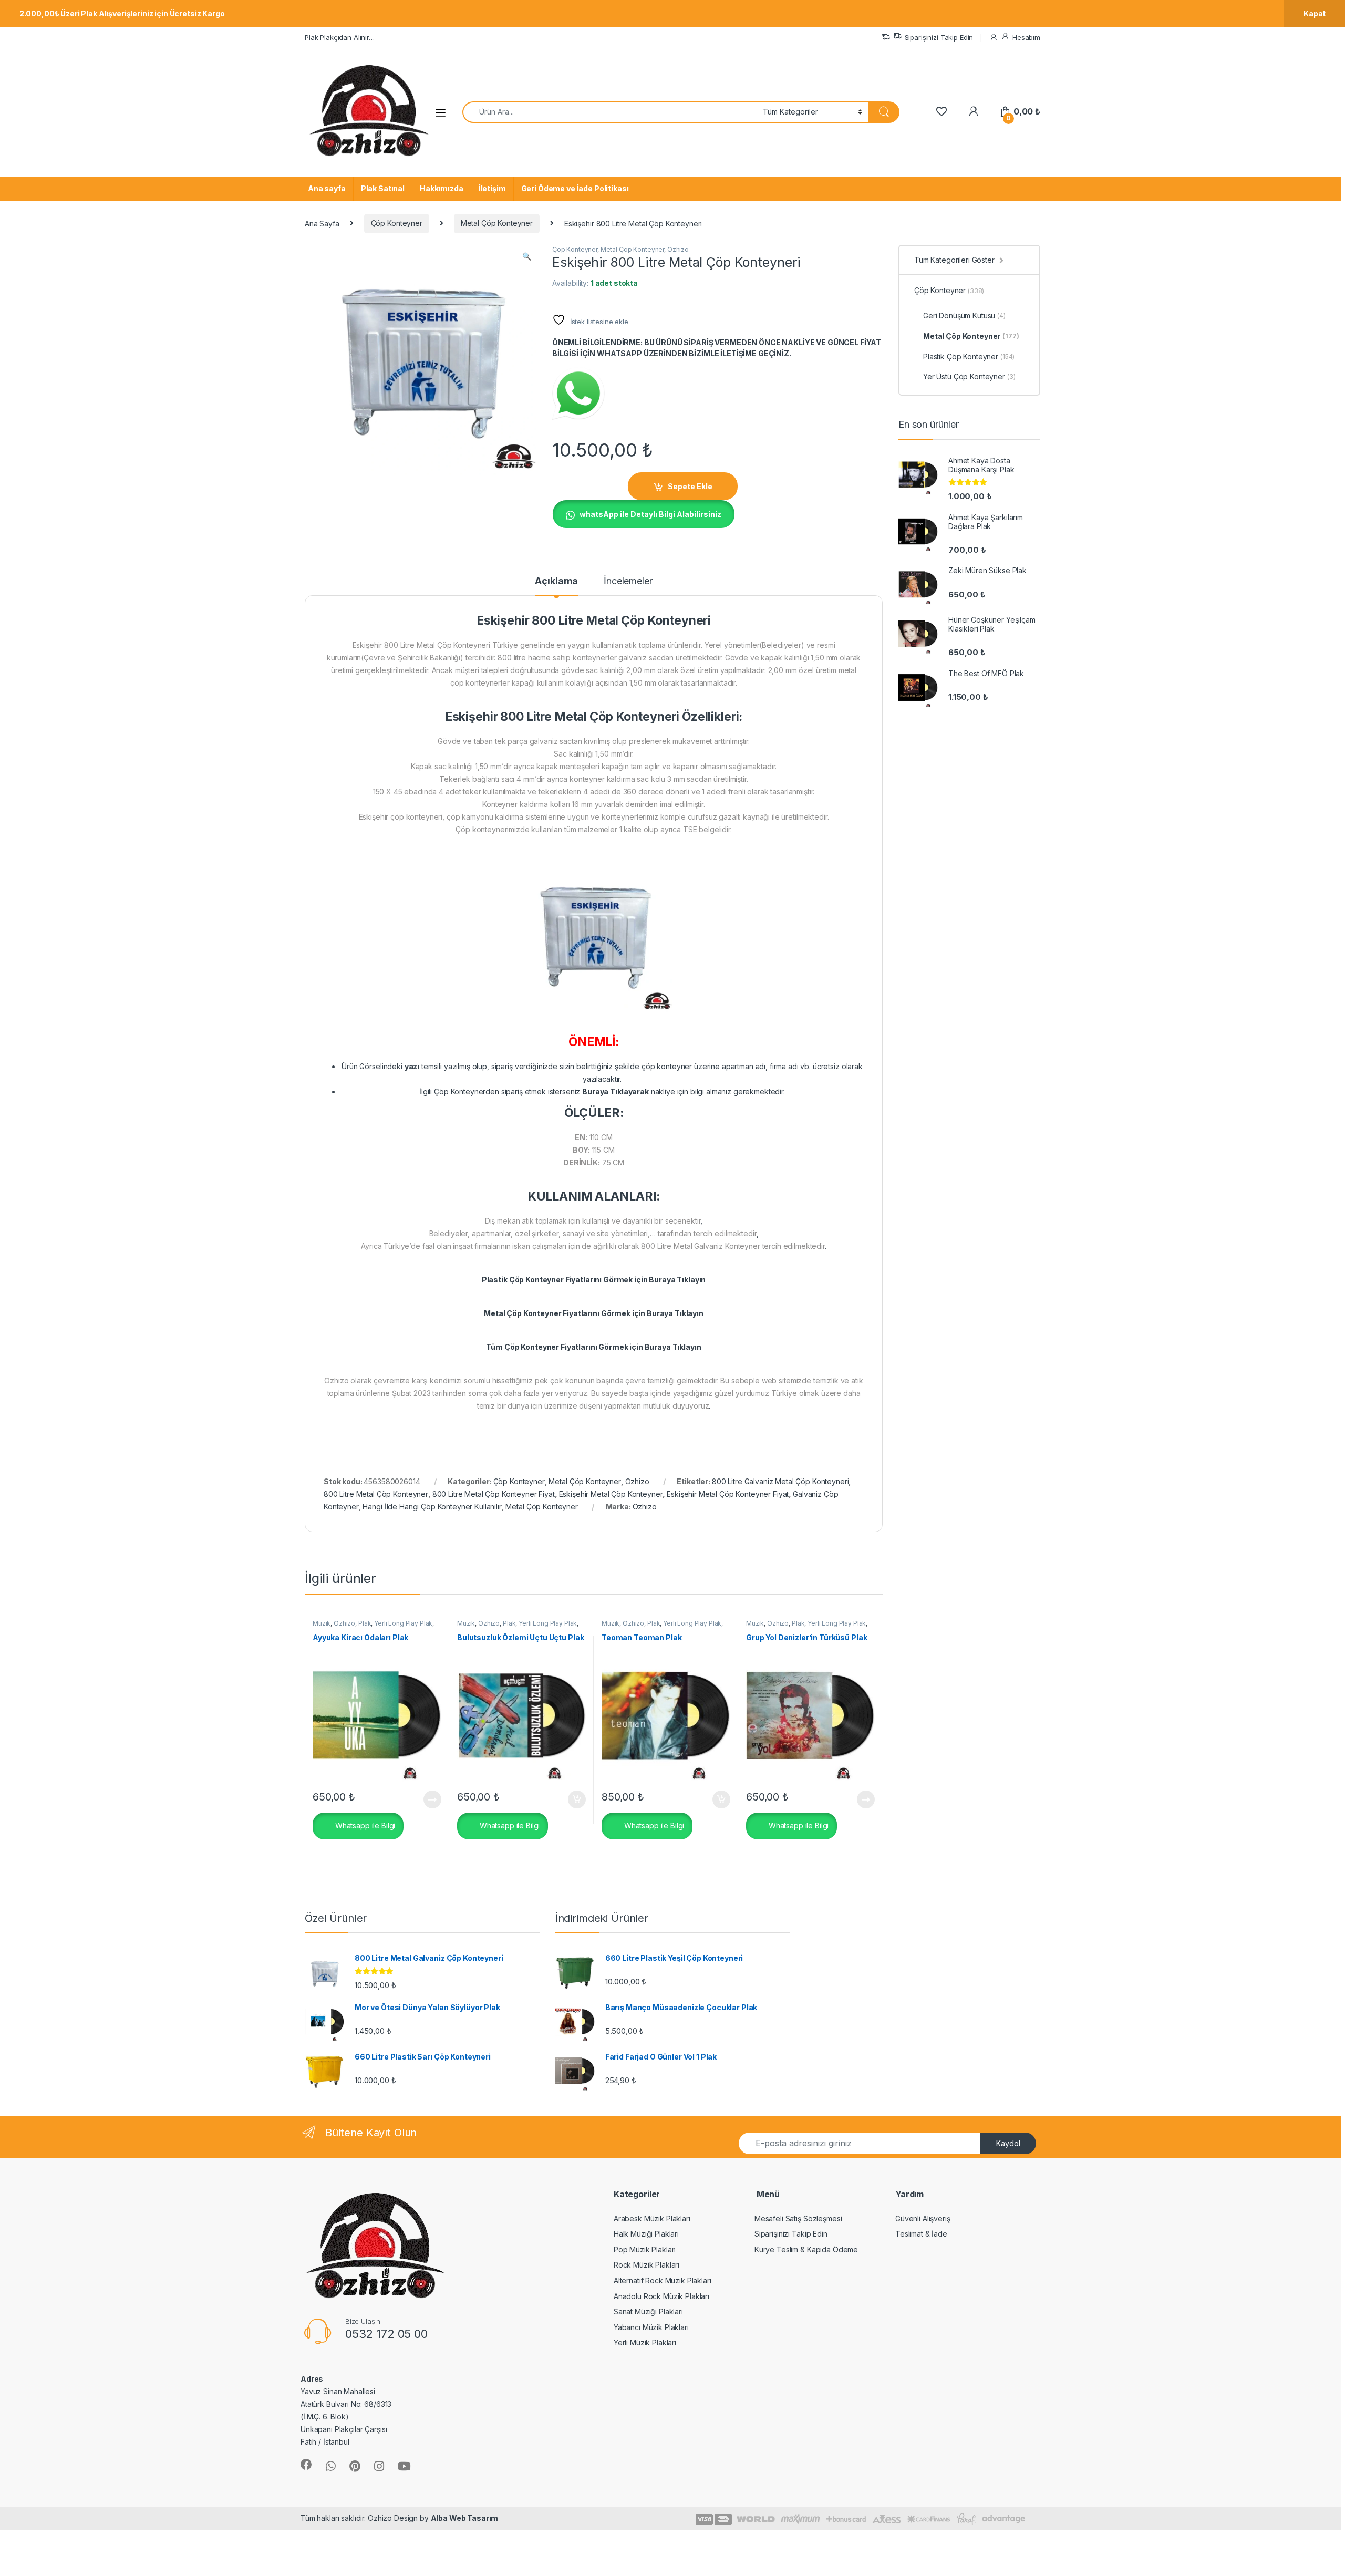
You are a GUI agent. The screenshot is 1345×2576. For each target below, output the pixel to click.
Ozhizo (678, 249)
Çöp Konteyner (397, 223)
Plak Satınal (383, 188)
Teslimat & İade (921, 2234)
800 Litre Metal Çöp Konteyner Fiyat (494, 1494)
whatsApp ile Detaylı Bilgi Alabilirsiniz (650, 514)
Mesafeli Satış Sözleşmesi (798, 2218)
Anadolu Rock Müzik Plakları (661, 2296)
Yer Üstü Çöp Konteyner (969, 376)
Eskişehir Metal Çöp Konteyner (611, 1494)
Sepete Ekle (690, 486)
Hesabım (1026, 37)
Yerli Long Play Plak (403, 1623)
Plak (365, 1623)
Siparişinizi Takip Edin (939, 37)
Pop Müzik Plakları (645, 2249)
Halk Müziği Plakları (646, 2234)
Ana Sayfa (322, 223)
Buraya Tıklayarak (615, 1092)
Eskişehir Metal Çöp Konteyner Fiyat (728, 1494)
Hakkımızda (442, 188)
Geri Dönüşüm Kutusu (964, 315)
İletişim (492, 188)
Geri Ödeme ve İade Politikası (575, 188)
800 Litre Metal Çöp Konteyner (376, 1494)
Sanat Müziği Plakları (648, 2311)
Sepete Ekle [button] (573, 1799)
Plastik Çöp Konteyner (969, 356)
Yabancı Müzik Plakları (651, 2327)
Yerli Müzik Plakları (645, 2342)
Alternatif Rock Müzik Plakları (663, 2280)
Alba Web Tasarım (465, 2518)
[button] (527, 256)
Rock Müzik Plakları (646, 2265)
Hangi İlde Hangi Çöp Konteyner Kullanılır (432, 1507)
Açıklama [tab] (556, 581)
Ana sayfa (327, 188)
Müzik (322, 1623)
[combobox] (610, 112)
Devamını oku (426, 1799)
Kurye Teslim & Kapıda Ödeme (806, 2249)
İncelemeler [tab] (628, 581)
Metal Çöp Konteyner (497, 223)
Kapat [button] (1315, 13)
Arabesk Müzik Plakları (652, 2218)
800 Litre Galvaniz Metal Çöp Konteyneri (780, 1481)
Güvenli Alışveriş (923, 2218)
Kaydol (1008, 2143)
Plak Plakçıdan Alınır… (340, 37)
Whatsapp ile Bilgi (364, 1825)
